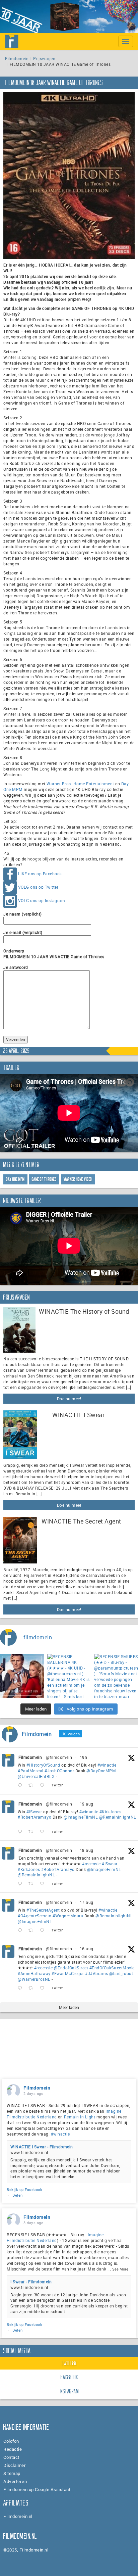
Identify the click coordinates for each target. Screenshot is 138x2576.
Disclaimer (15, 2465)
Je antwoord (16, 967)
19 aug (87, 1804)
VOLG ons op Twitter (38, 887)
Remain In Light (80, 2117)
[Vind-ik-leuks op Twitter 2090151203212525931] (44, 1832)
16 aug (87, 1949)
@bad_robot (121, 1973)
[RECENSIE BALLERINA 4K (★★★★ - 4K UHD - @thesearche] (69, 1676)
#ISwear (34, 1812)
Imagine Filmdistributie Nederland (55, 2237)
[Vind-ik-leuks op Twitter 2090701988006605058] (44, 1786)
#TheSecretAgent (43, 1910)
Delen (18, 2195)
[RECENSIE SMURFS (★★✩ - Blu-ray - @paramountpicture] (116, 1676)
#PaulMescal (31, 1771)
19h (84, 1757)
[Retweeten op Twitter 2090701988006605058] (33, 1786)
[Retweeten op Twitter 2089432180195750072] (33, 1930)
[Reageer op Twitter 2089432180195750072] (21, 1930)
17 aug (87, 1902)
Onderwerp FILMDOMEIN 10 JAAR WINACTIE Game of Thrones (54, 954)
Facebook (69, 2377)
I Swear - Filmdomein (31, 2282)
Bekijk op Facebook (24, 2189)
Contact (11, 2457)
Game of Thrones (44, 1179)
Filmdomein (17, 58)
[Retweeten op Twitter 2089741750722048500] (33, 1884)
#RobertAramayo (34, 1817)
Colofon (11, 2441)
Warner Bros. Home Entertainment (80, 784)
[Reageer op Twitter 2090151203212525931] (21, 1832)
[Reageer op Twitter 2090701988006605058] (21, 1786)
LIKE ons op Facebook (40, 874)
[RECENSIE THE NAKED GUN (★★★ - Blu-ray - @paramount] (22, 1676)
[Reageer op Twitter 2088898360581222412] (21, 1988)
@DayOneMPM (101, 1771)
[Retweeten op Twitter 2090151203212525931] (33, 1832)
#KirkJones (111, 1812)
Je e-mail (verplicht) (23, 932)
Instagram (70, 2391)
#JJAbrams (97, 1973)
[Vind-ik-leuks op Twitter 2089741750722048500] (44, 1884)
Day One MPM (15, 1179)
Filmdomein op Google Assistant (37, 2489)
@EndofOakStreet (71, 1968)
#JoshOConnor (59, 1771)
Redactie (13, 2449)
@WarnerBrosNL (34, 1979)
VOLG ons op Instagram (42, 900)
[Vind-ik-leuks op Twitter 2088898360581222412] (44, 1988)
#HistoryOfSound (43, 1765)
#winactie (107, 1765)
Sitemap (12, 2473)
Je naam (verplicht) (23, 914)
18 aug (87, 1850)
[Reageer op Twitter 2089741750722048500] (21, 1884)
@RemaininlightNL (118, 1817)
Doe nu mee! (69, 1399)
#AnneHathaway (34, 1973)
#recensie (91, 1864)
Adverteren (15, 2481)
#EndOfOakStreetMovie (112, 1968)
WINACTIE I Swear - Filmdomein (42, 2147)
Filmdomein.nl (18, 2516)
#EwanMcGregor (68, 1973)
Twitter (69, 2363)
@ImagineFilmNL (81, 1817)
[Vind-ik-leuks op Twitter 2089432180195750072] (44, 1930)
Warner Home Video (78, 1179)
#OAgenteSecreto (35, 1916)
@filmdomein (59, 1757)
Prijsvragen (44, 58)
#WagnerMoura (68, 1916)
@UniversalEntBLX (36, 1776)
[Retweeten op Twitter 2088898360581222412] (33, 1988)
